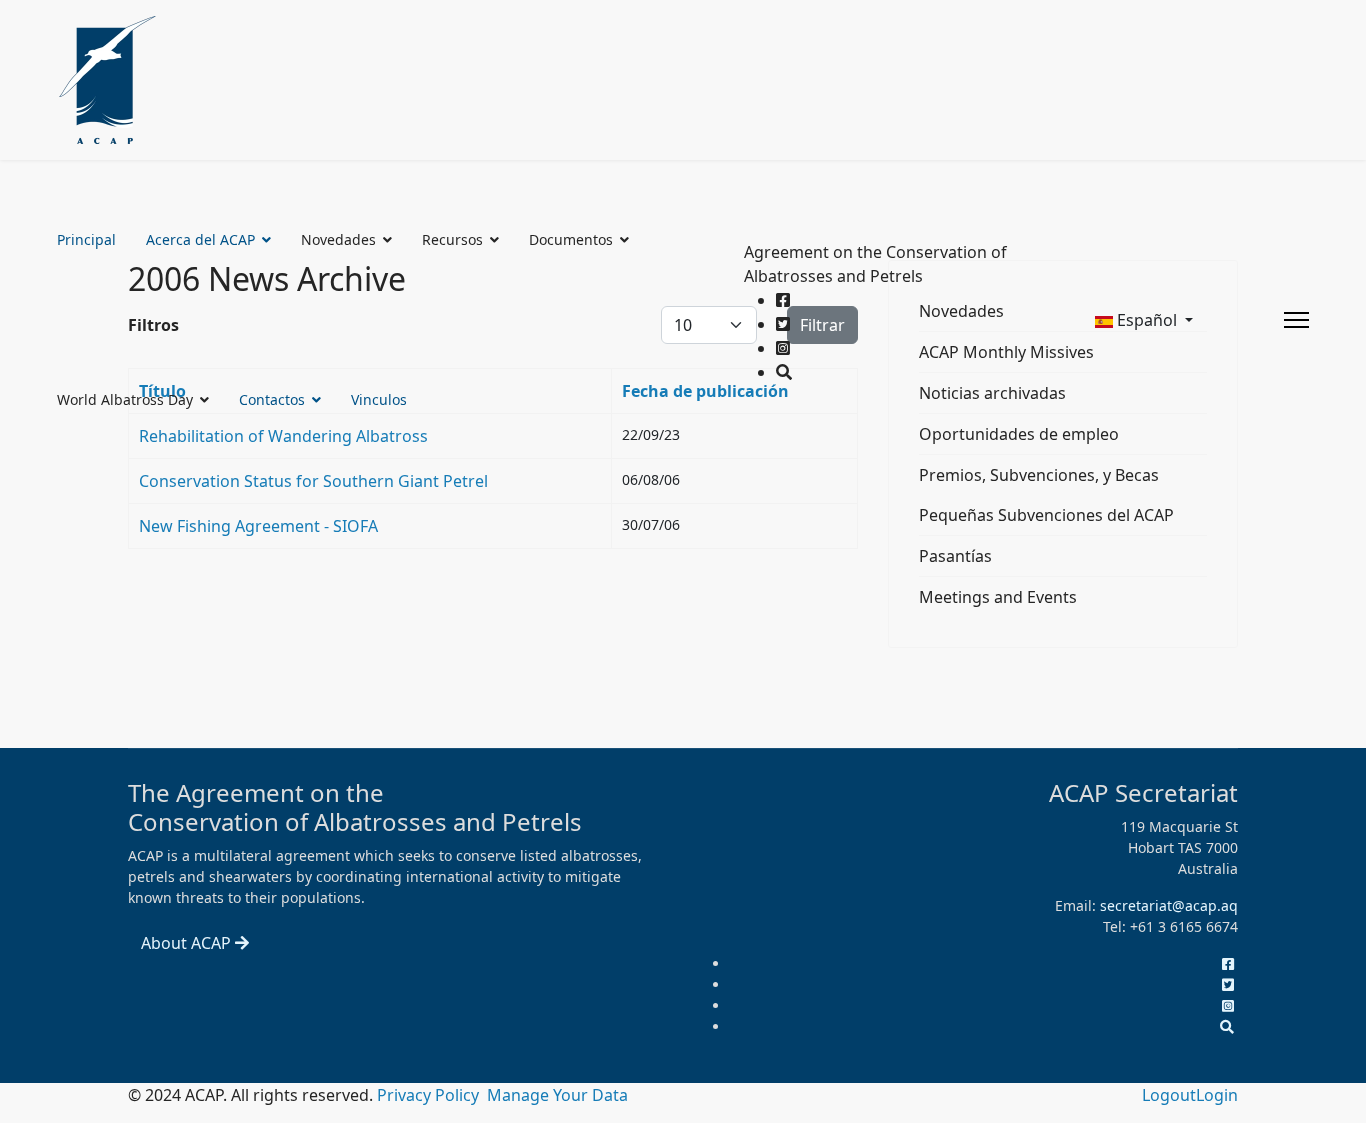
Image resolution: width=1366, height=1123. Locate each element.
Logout (1169, 1095)
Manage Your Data (557, 1095)
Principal (86, 239)
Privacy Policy (430, 1095)
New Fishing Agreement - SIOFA (258, 526)
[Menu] (1296, 320)
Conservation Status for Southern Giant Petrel (313, 481)
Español (1147, 320)
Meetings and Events (998, 597)
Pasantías (955, 556)
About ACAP (188, 943)
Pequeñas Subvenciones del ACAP (1046, 515)
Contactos (272, 399)
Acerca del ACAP (200, 239)
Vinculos (379, 399)
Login (1217, 1095)
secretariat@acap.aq (1169, 905)
